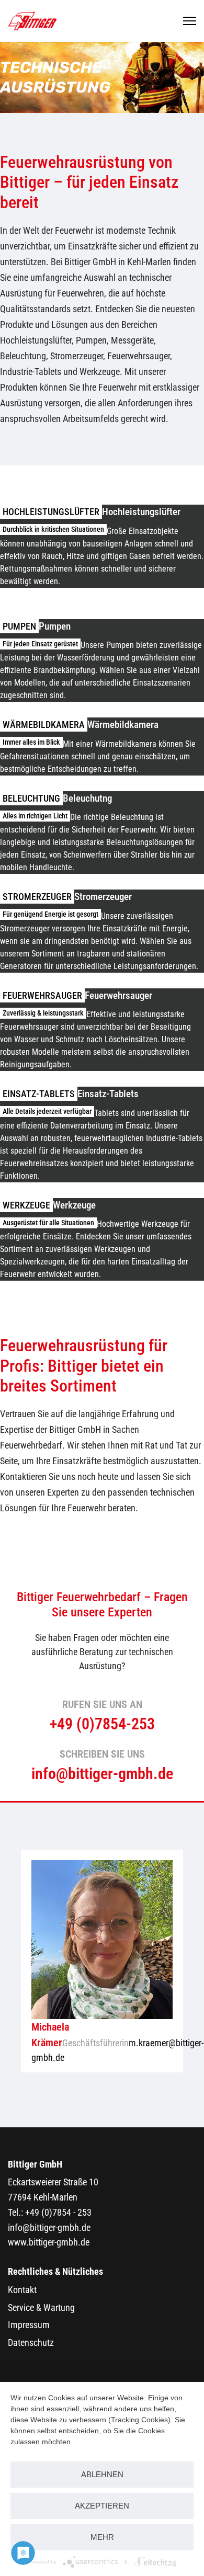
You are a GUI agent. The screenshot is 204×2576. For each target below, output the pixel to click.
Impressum (29, 2325)
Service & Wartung (41, 2307)
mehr (102, 2537)
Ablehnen (102, 2474)
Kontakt (22, 2290)
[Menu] (190, 21)
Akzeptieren (102, 2506)
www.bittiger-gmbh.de (49, 2242)
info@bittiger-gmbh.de (49, 2227)
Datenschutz (31, 2343)
